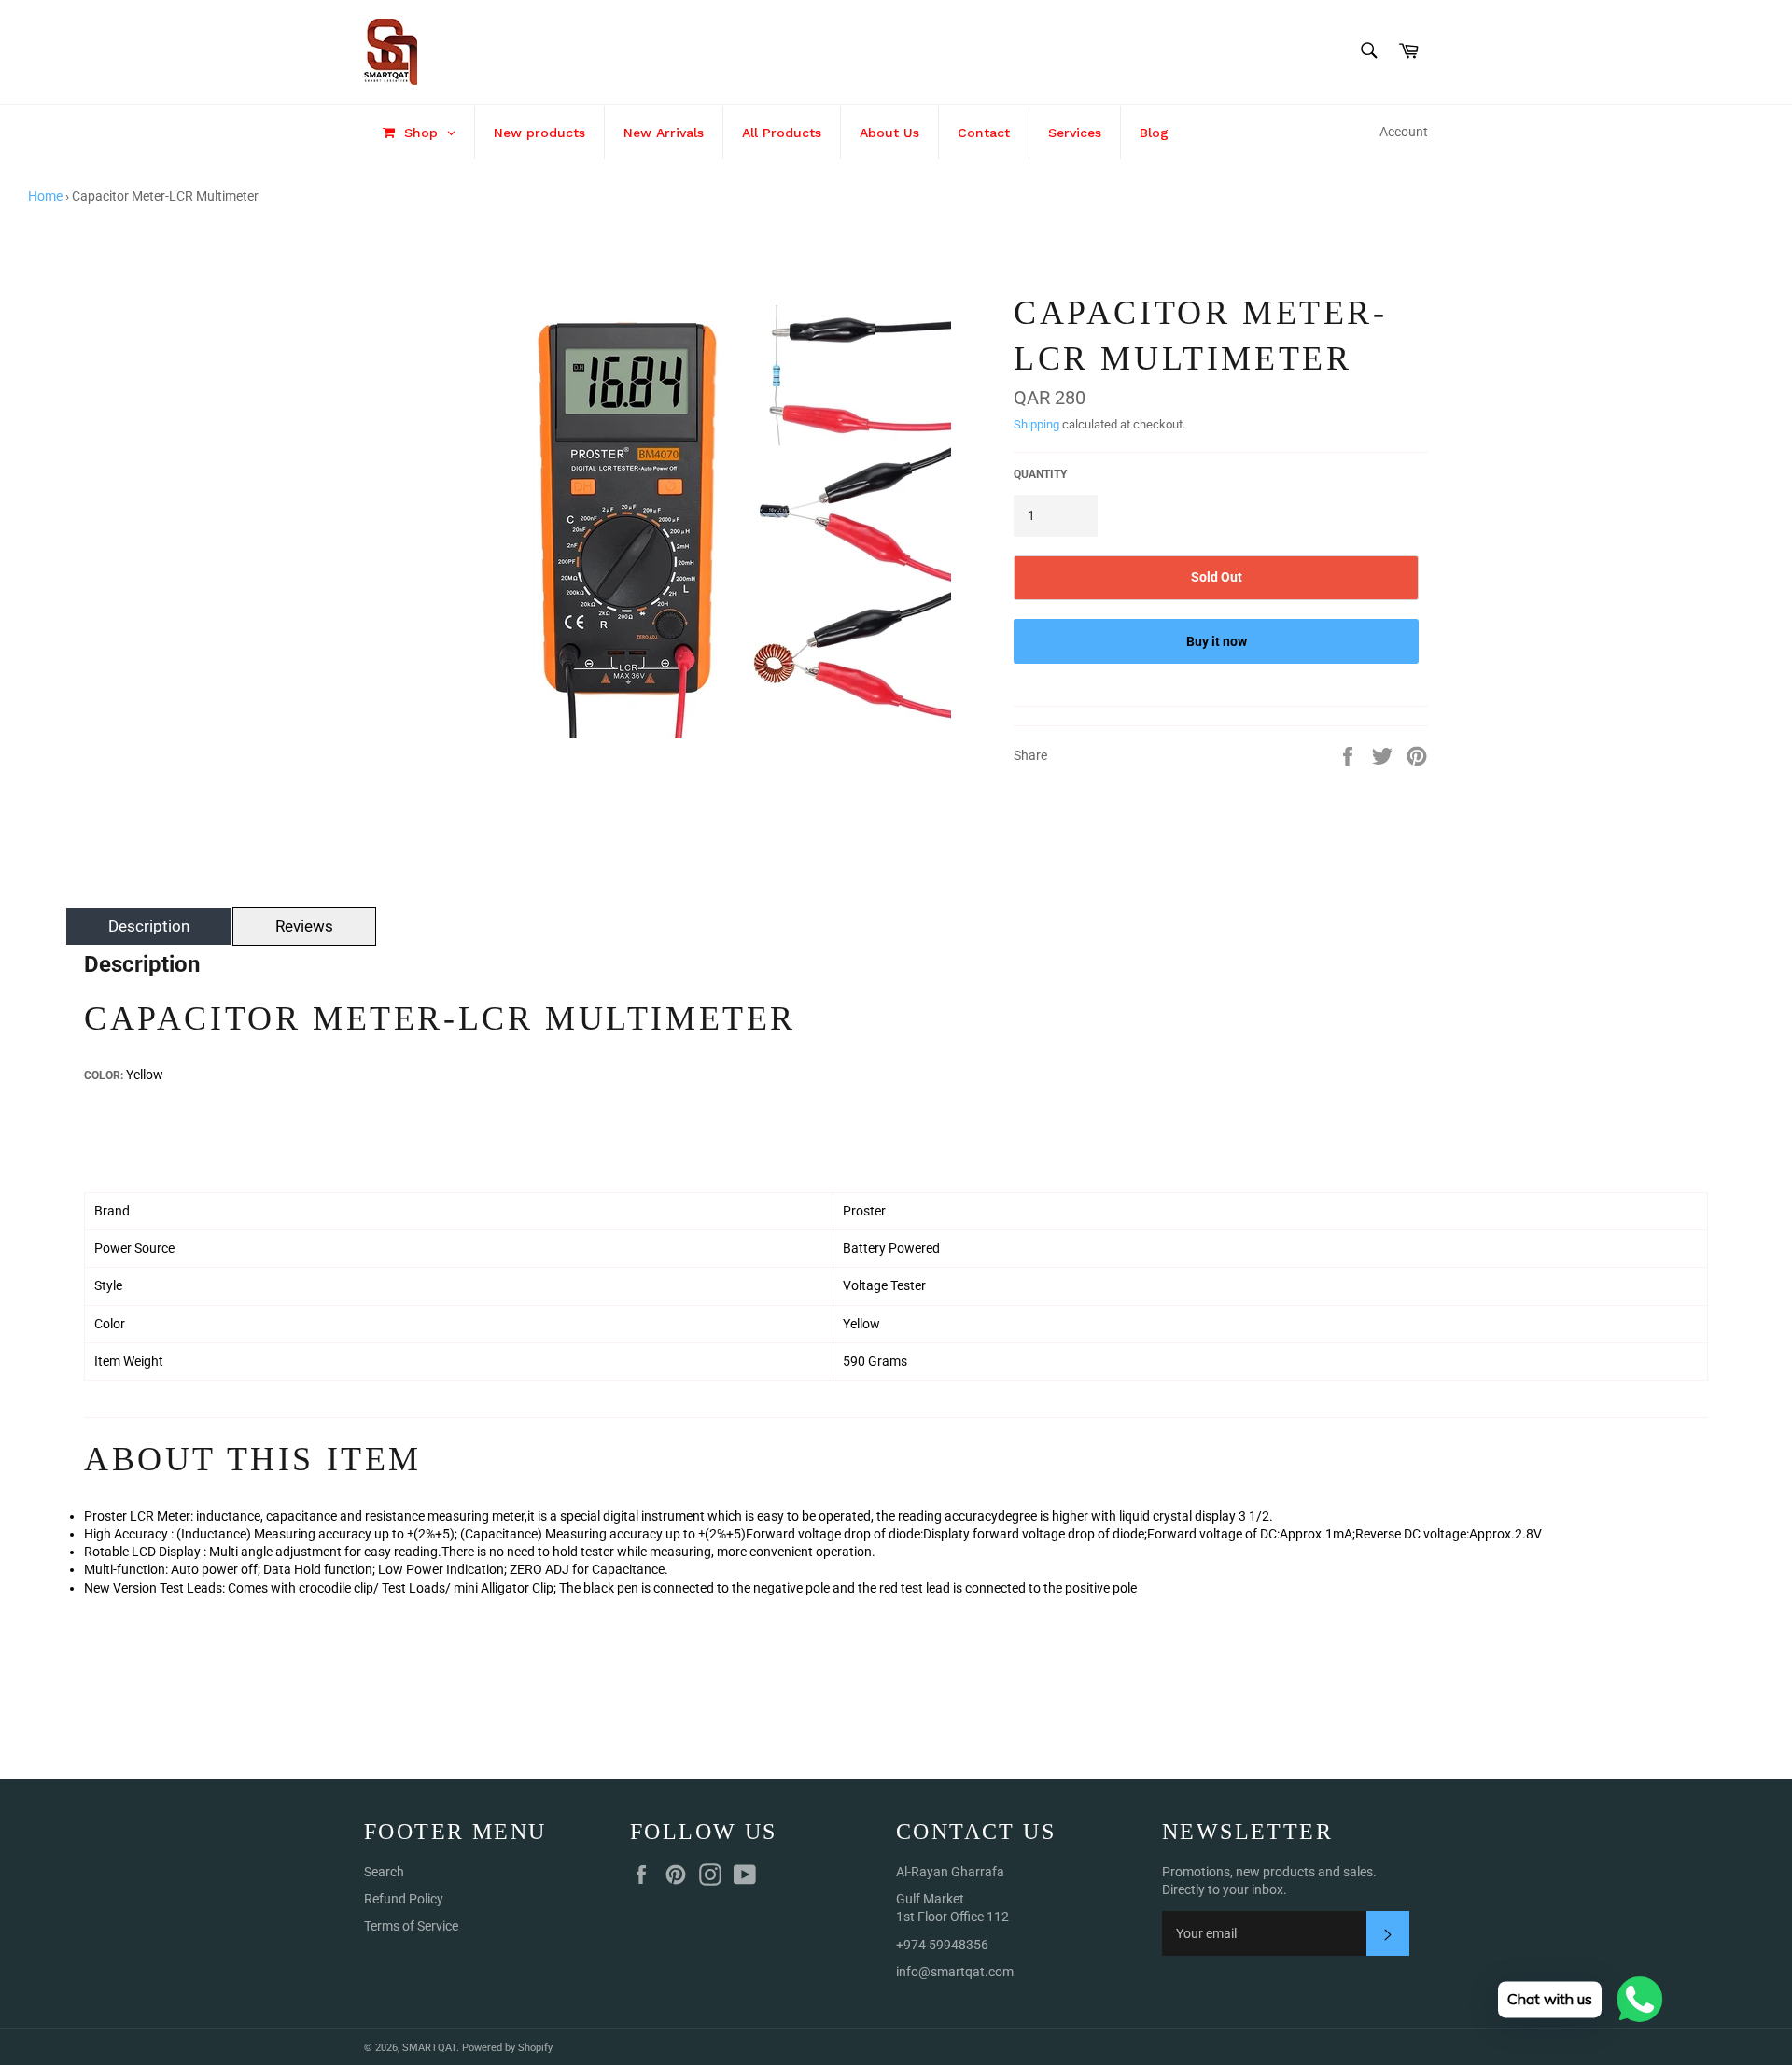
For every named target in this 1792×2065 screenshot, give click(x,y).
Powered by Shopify (507, 2048)
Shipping (1036, 424)
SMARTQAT (429, 2048)
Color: (104, 1075)
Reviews (304, 926)
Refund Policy (404, 1899)
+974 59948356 (942, 1945)
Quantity (1040, 474)
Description (149, 926)
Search (384, 1872)
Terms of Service (411, 1926)
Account (1404, 132)
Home (45, 196)
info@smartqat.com (955, 1972)
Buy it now (1217, 641)
